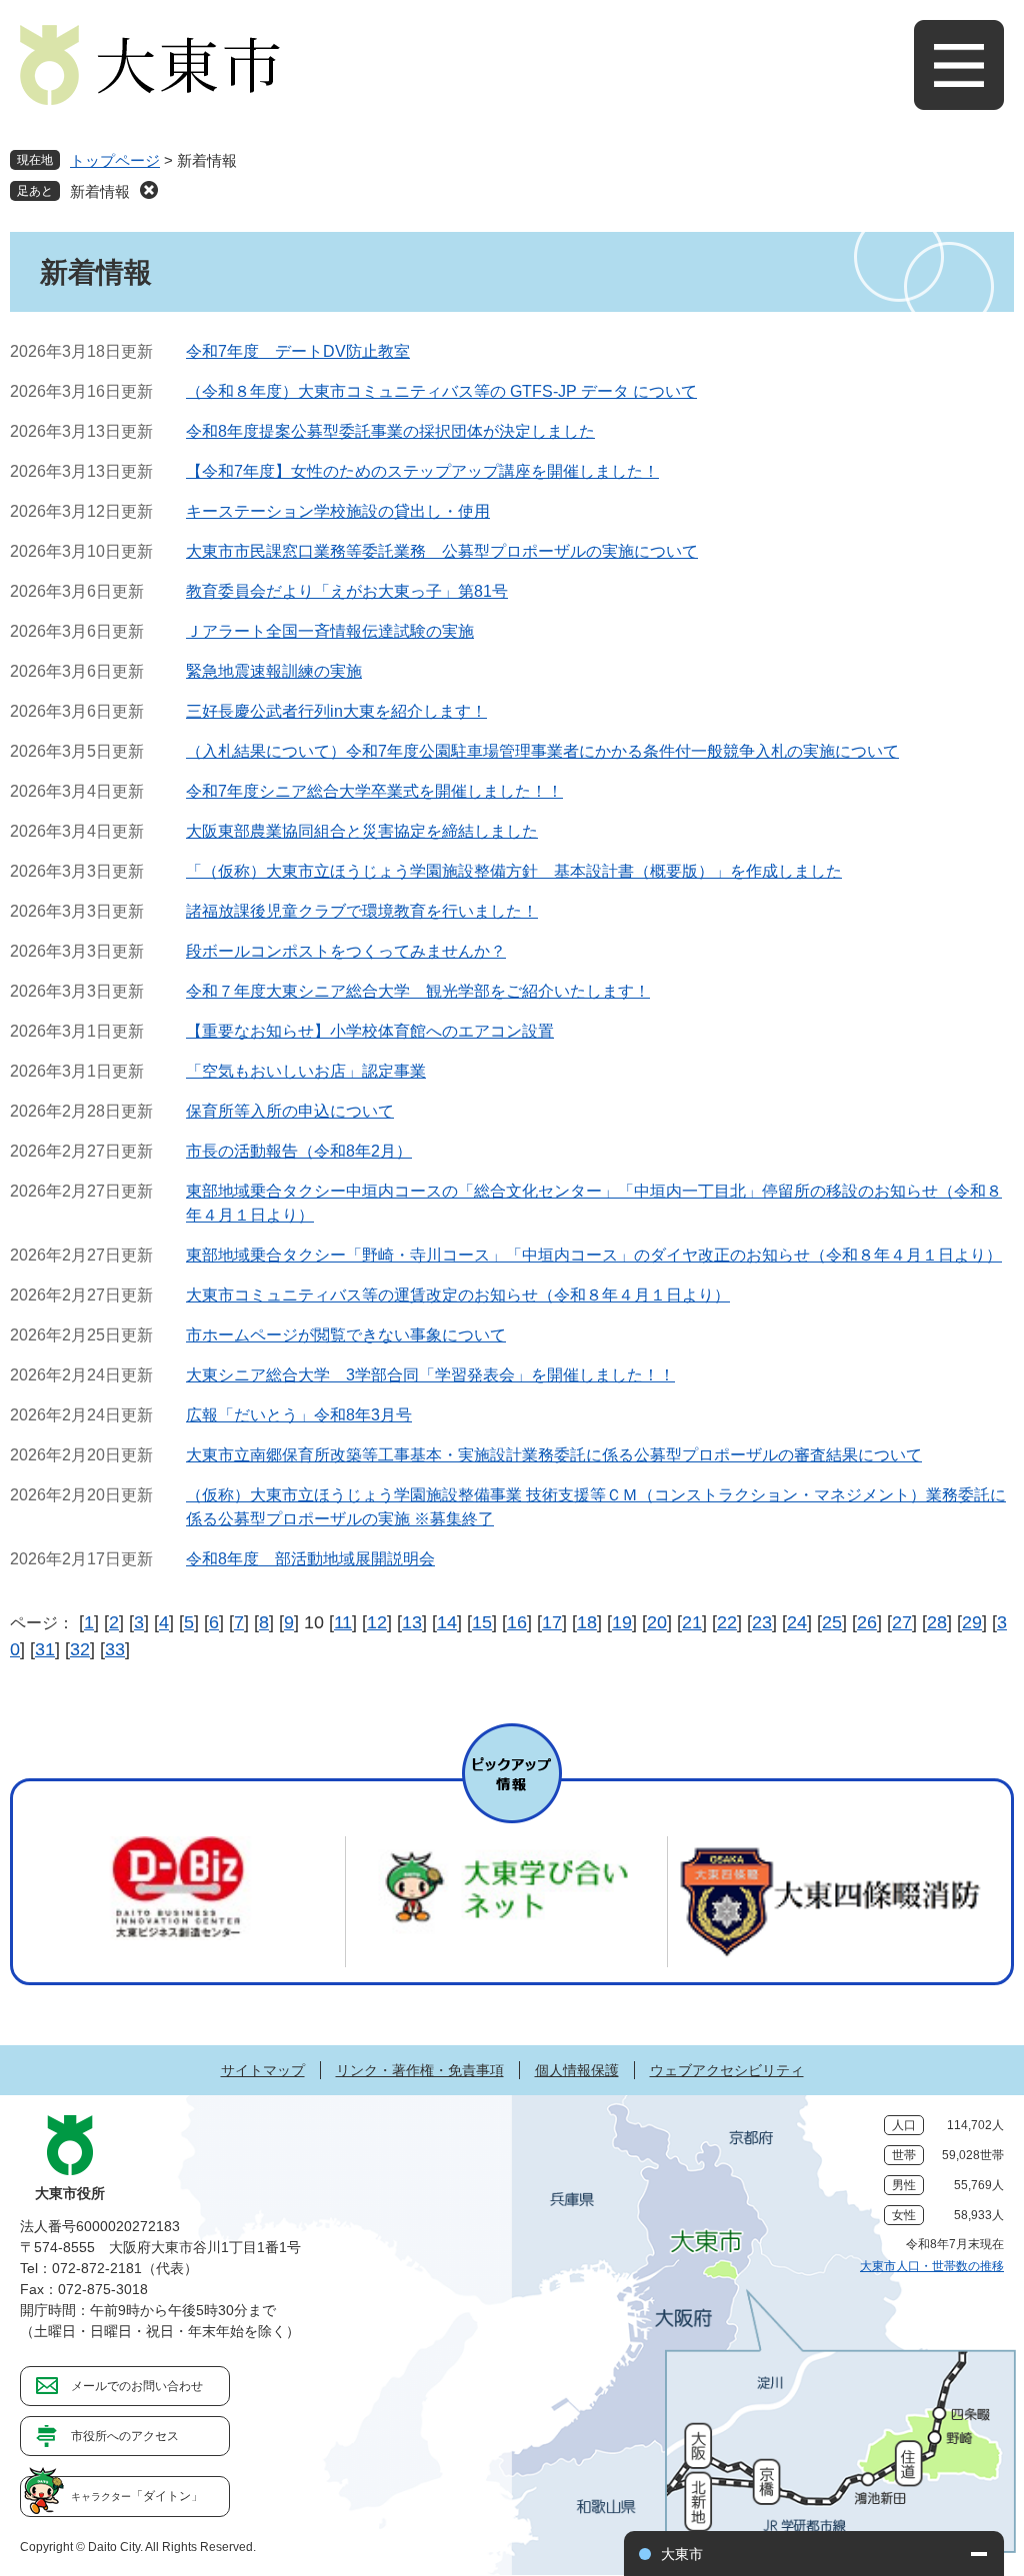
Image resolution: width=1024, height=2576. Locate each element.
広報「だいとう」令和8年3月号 (299, 1415)
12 (377, 1622)
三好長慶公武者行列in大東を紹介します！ (336, 711)
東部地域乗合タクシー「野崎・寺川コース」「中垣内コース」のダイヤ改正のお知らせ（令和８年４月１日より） (594, 1255)
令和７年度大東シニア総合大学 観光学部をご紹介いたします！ (418, 991)
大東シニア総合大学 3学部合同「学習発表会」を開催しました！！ (430, 1375)
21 (692, 1622)
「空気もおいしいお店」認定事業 (306, 1071)
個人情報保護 (577, 2070)
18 (587, 1622)
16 (517, 1622)
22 (727, 1622)
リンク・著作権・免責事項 (420, 2070)
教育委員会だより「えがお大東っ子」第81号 (347, 591)
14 (447, 1622)
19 (622, 1622)
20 (657, 1622)
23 (762, 1622)
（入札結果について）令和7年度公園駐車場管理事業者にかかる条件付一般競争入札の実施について (542, 751)
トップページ (115, 160)
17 (552, 1622)
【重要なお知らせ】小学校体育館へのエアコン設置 (370, 1031)
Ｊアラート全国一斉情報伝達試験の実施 (330, 631)
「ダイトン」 (137, 2496)
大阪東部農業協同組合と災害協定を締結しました (362, 831)
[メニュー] (959, 65)
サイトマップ (263, 2070)
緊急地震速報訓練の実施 (274, 671)
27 (902, 1622)
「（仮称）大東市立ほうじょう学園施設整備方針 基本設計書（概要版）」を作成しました (514, 871)
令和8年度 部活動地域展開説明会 (310, 1559)
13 (412, 1622)
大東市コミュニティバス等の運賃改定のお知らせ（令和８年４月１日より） (458, 1295)
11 (343, 1622)
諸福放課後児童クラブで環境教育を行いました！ (362, 911)
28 (937, 1622)
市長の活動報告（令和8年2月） (299, 1151)
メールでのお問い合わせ (137, 2386)
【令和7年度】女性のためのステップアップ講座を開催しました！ (422, 471)
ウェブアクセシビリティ (727, 2070)
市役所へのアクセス (125, 2436)
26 (867, 1622)
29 (972, 1622)
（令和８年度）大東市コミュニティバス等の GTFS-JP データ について (441, 391)
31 (45, 1649)
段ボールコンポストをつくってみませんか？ (346, 951)
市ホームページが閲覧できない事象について (346, 1335)
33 (115, 1649)
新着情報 (100, 191)
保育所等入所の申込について (290, 1111)
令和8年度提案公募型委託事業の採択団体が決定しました (390, 431)
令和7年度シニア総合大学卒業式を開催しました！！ (374, 791)
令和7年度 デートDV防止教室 (298, 351)
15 (482, 1622)
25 (832, 1622)
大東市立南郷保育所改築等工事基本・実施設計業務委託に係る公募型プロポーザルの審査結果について (554, 1455)
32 (80, 1649)
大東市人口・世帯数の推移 (932, 2266)
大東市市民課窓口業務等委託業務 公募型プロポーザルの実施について (442, 551)
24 (797, 1622)
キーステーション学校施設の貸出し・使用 (338, 511)
